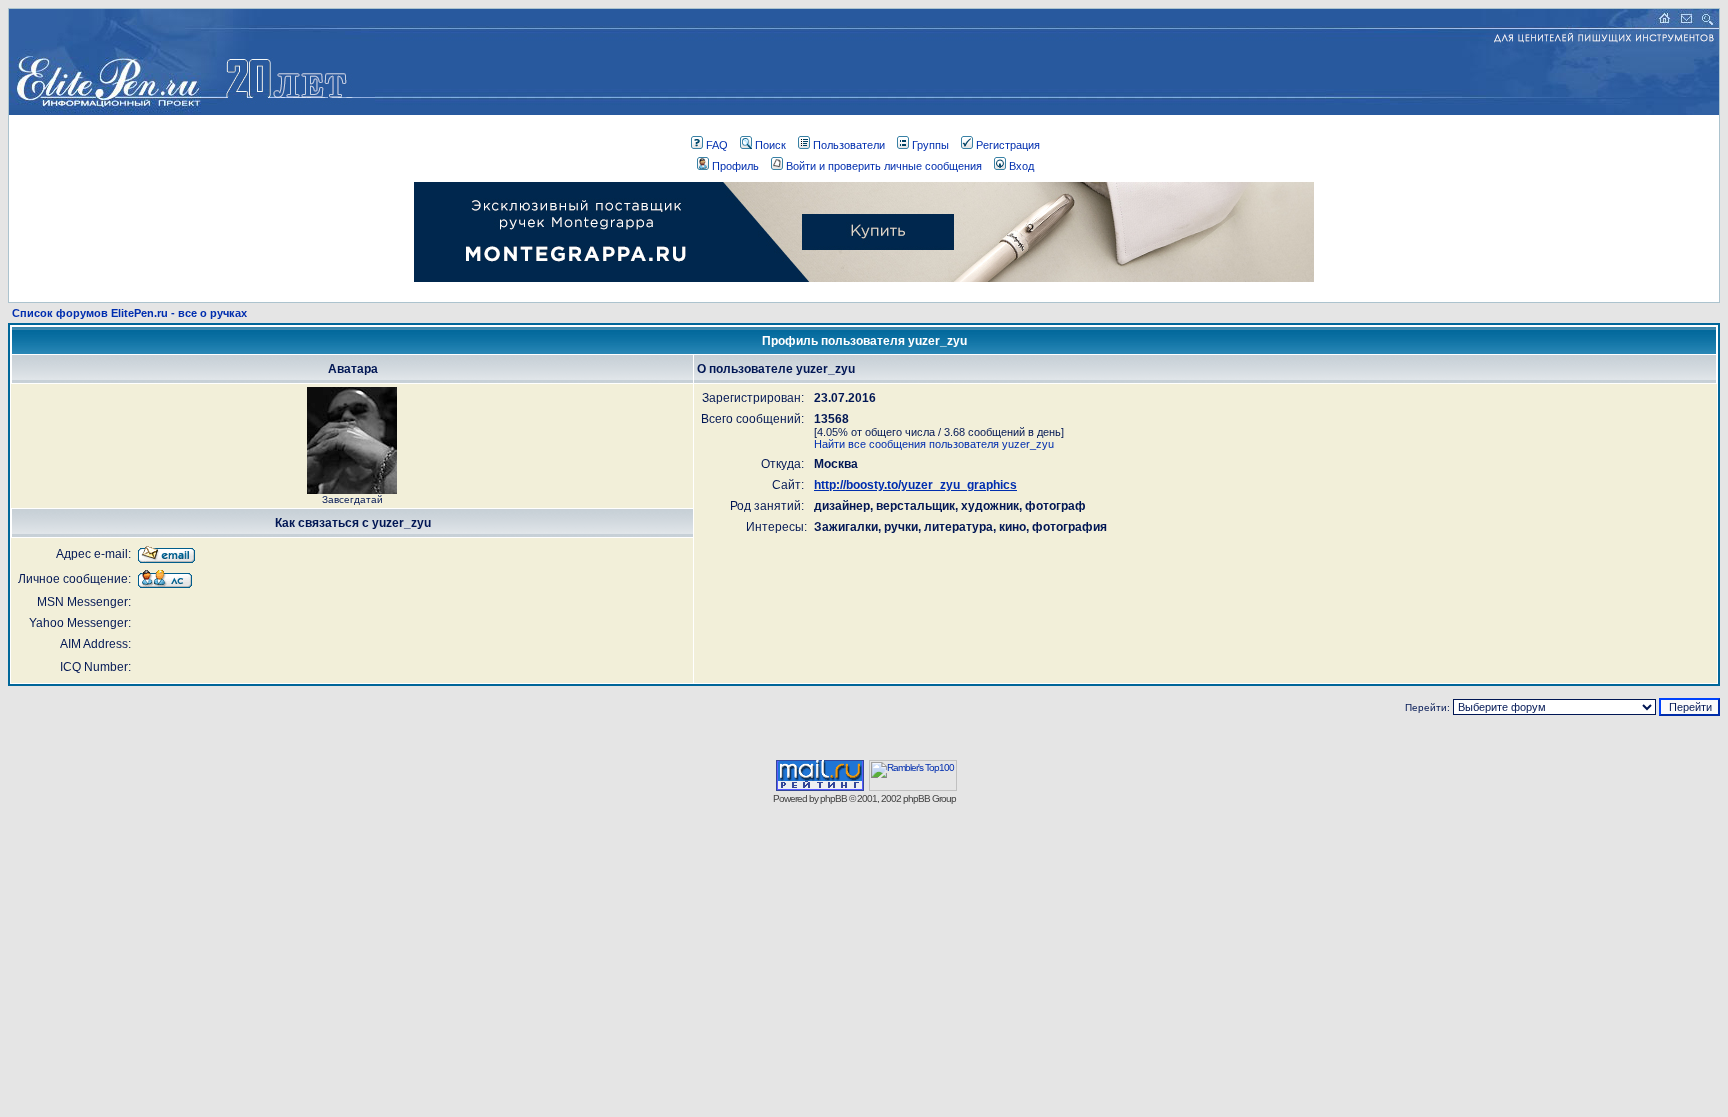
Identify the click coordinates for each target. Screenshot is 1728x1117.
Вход (1021, 166)
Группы (930, 145)
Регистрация (1008, 145)
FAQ (717, 145)
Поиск (770, 145)
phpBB (833, 798)
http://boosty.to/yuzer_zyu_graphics (915, 485)
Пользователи (849, 145)
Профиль (735, 166)
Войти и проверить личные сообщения (884, 166)
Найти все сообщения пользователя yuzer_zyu (934, 444)
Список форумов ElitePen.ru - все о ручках (129, 313)
